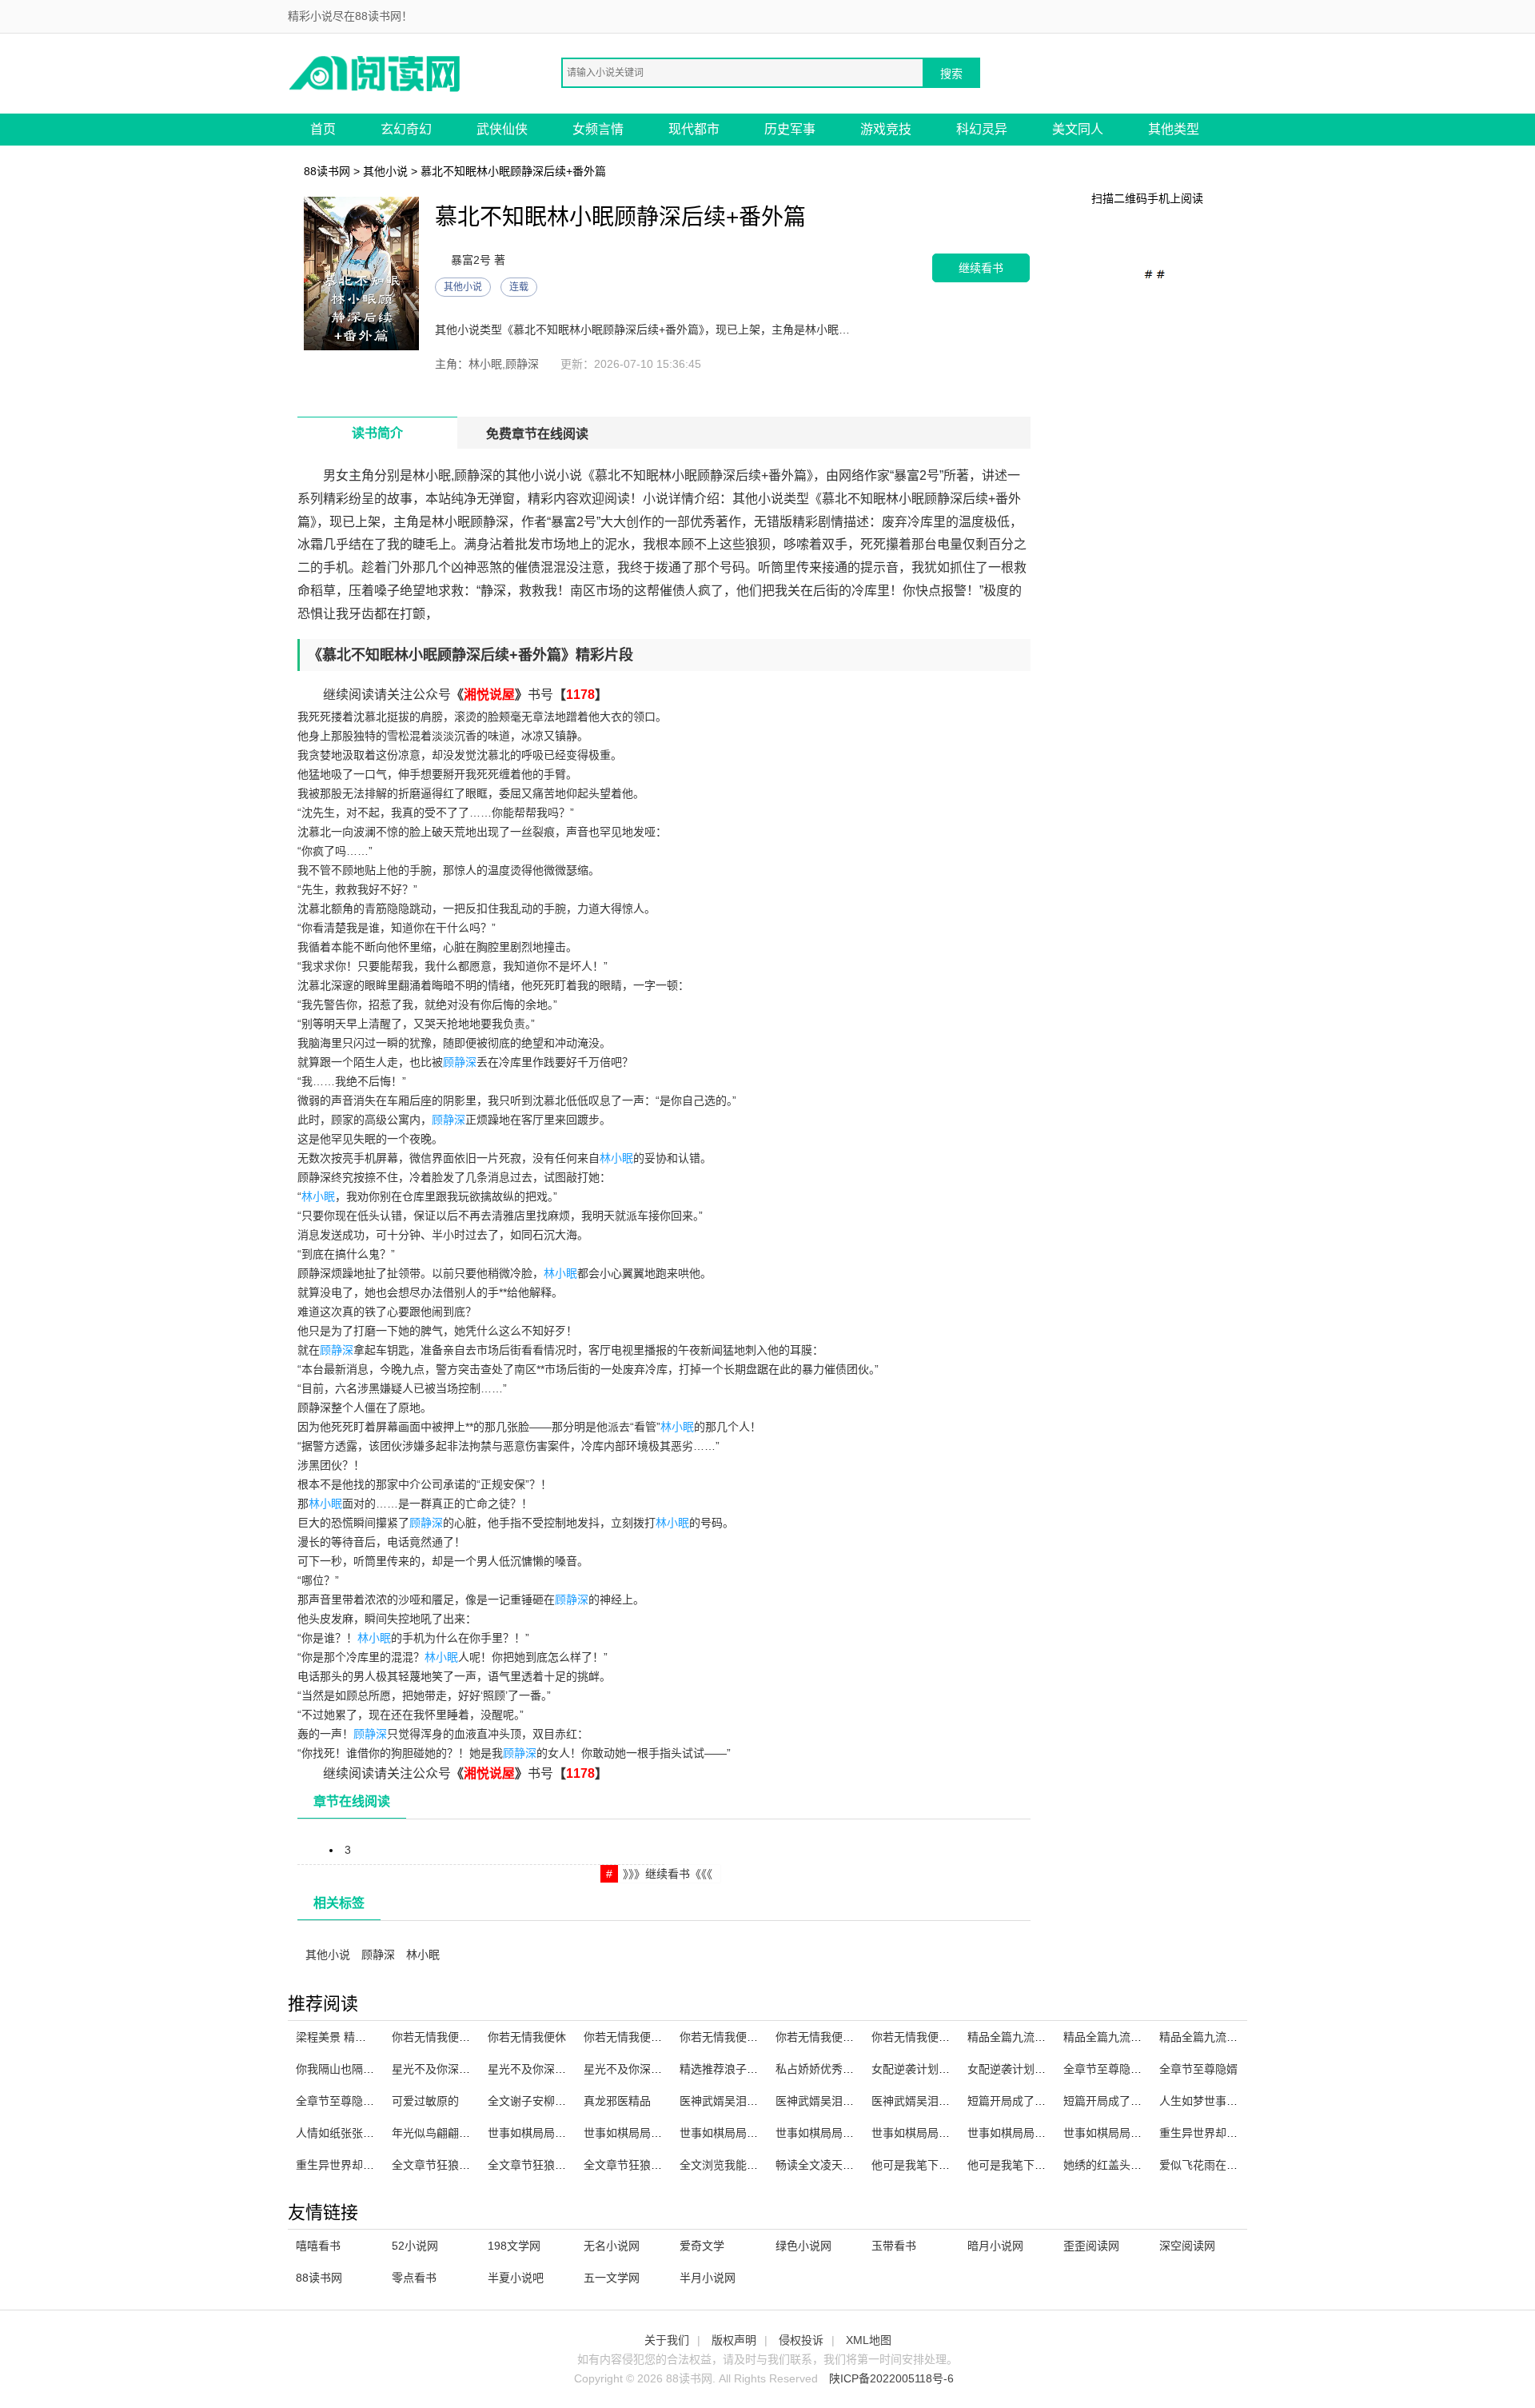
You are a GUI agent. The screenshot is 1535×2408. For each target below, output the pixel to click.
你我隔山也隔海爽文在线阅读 (369, 2069)
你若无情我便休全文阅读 (453, 2037)
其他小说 (385, 171)
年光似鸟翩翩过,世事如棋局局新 (472, 2133)
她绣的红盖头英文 (1108, 2165)
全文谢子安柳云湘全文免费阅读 (566, 2101)
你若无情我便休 (527, 2037)
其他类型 (1174, 129)
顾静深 (460, 1062)
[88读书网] (376, 72)
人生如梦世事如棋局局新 (1221, 2101)
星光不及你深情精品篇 (448, 2069)
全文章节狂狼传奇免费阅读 (651, 2165)
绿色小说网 (803, 2246)
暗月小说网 (995, 2246)
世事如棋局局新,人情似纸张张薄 (664, 2133)
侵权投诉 (801, 2340)
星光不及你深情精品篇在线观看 (662, 2069)
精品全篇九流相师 (1108, 2037)
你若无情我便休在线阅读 (645, 2037)
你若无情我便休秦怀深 (736, 2037)
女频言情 (598, 129)
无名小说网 (612, 2246)
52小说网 (415, 2246)
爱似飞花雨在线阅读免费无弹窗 (1238, 2165)
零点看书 (414, 2278)
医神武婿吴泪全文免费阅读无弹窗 (955, 2101)
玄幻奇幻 (406, 129)
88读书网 (327, 171)
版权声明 (734, 2340)
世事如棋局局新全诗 (922, 2133)
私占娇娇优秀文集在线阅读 (843, 2069)
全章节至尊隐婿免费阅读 (357, 2101)
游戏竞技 (886, 129)
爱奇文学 (702, 2246)
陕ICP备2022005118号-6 (891, 2378)
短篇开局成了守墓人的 (1023, 2101)
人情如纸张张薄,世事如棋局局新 (376, 2133)
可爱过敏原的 (425, 2101)
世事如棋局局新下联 (730, 2133)
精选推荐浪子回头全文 (736, 2069)
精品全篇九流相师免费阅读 (1035, 2037)
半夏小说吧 (516, 2278)
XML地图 (869, 2340)
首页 (323, 129)
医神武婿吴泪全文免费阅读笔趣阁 (764, 2101)
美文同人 (1078, 129)
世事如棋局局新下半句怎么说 (560, 2133)
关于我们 (667, 2340)
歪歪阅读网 (1091, 2246)
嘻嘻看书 (318, 2246)
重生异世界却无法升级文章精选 (374, 2165)
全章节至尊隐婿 (1198, 2069)
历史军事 (790, 129)
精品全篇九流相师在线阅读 (1226, 2037)
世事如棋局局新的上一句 (1125, 2133)
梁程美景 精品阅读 (342, 2037)
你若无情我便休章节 (826, 2037)
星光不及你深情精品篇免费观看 (566, 2069)
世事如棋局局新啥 (820, 2133)
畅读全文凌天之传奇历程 (837, 2165)
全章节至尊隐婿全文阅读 (1125, 2069)
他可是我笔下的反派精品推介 (1040, 2165)
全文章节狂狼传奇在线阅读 (459, 2165)
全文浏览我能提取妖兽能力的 (752, 2165)
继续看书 (981, 268)
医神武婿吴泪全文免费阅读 (843, 2101)
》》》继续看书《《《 (668, 1874)
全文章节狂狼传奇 (532, 2165)
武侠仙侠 (502, 129)
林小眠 (616, 1158)
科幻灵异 (982, 129)
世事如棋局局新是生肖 (1023, 2133)
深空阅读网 (1187, 2246)
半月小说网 (708, 2278)
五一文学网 (612, 2278)
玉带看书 (894, 2246)
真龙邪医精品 (617, 2101)
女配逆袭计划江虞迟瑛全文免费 (950, 2069)
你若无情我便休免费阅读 (933, 2037)
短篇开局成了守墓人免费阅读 (1136, 2101)
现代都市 (694, 129)
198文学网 (514, 2246)
